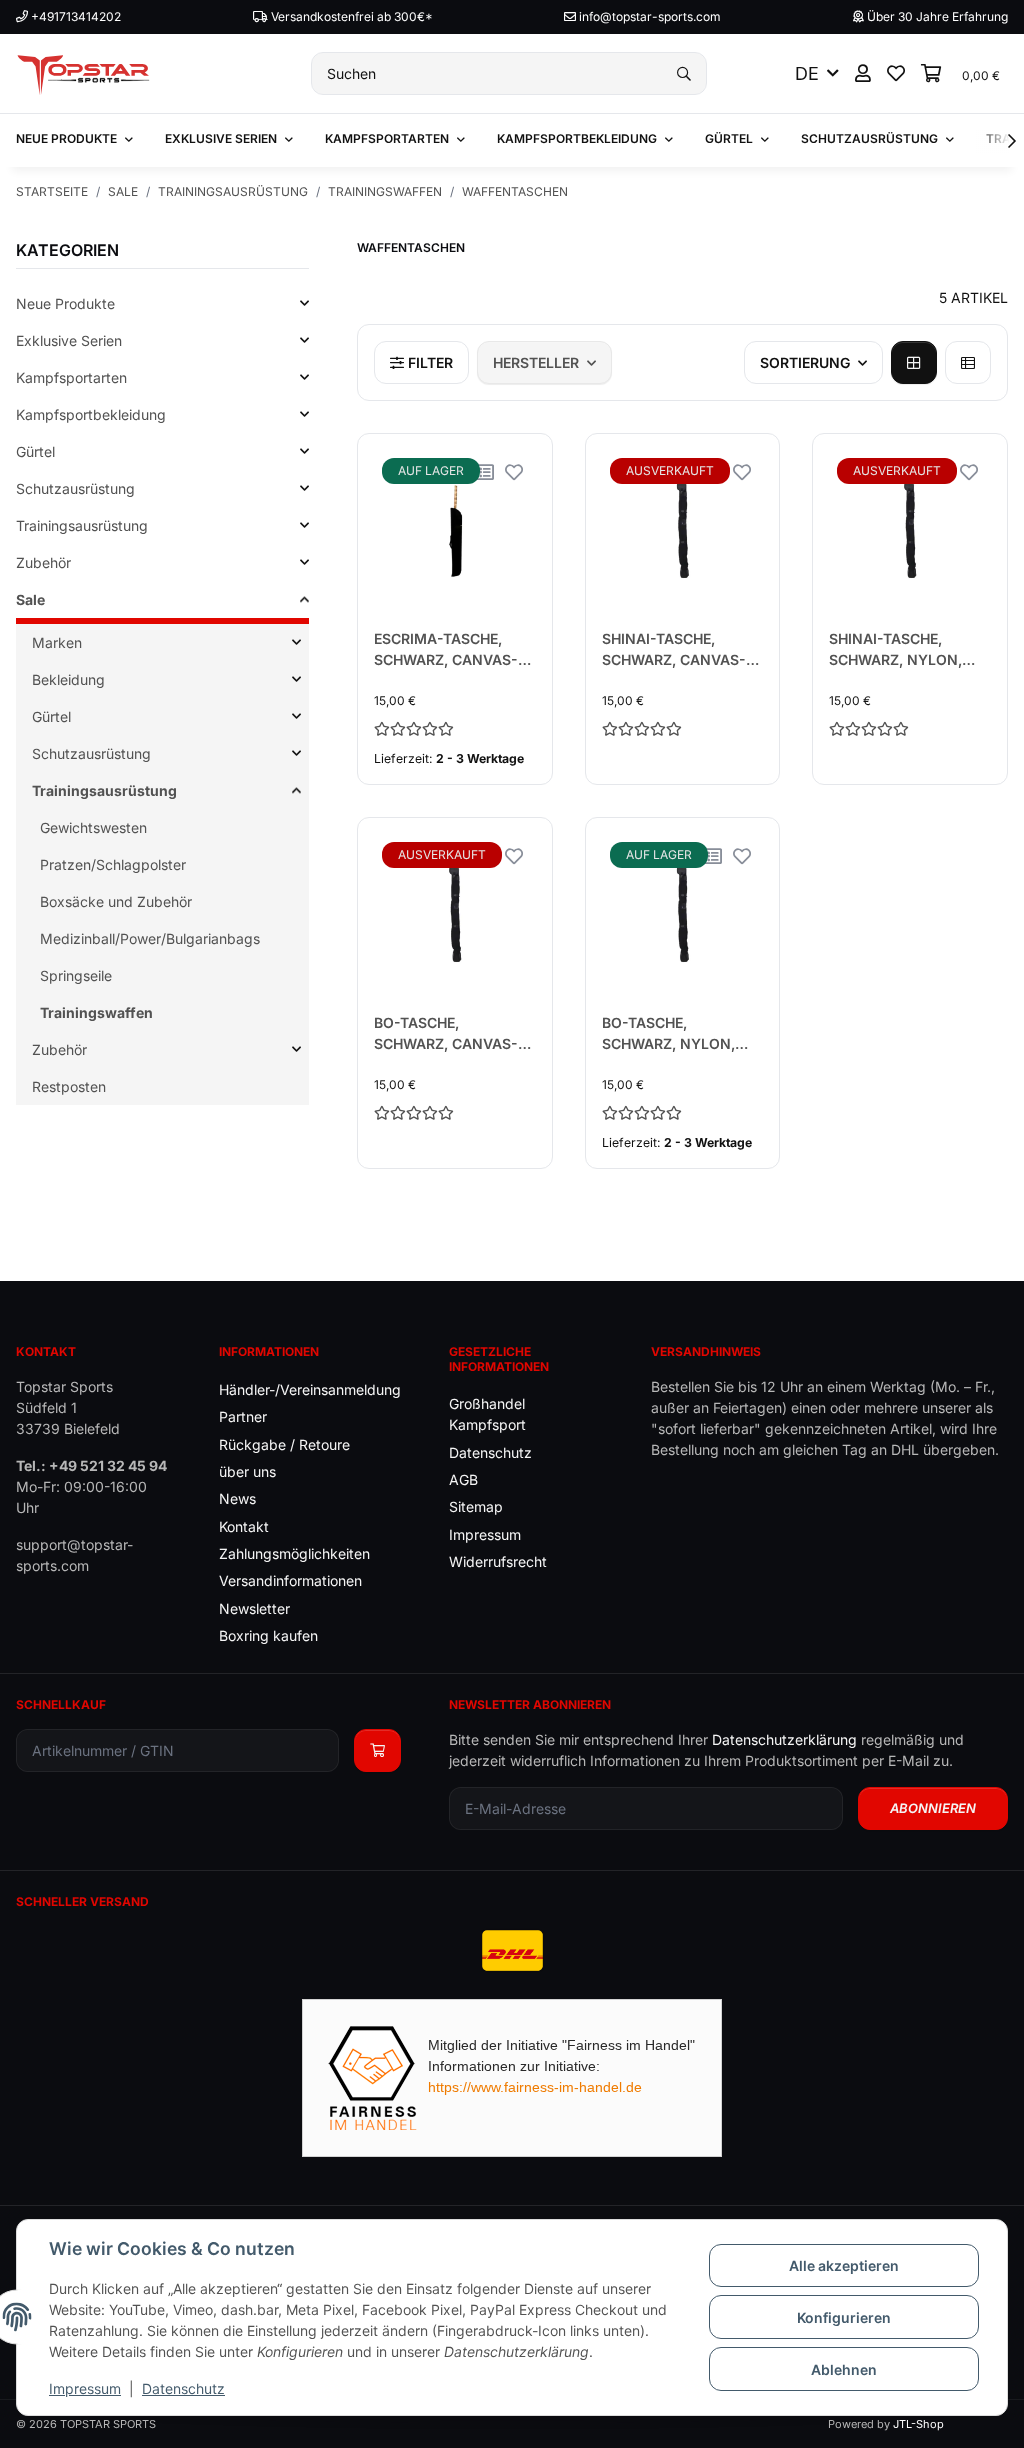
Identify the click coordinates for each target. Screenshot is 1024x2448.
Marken (57, 642)
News (237, 1498)
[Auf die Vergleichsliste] (485, 471)
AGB (463, 1479)
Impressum (85, 2388)
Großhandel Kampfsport (487, 1414)
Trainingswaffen (96, 1012)
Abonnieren (933, 1808)
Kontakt (244, 1526)
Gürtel (35, 451)
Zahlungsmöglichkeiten (294, 1553)
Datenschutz (183, 2388)
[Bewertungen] (455, 728)
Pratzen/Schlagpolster (113, 864)
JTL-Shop (918, 2424)
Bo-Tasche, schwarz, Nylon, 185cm (668, 1034)
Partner (243, 1416)
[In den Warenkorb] (377, 1750)
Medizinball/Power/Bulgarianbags (150, 938)
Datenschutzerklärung (784, 1739)
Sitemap (476, 1506)
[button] (863, 73)
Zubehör (43, 562)
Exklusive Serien (69, 340)
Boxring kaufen (268, 1635)
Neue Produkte (65, 303)
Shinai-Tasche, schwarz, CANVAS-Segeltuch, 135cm (674, 650)
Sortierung (805, 362)
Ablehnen (844, 2369)
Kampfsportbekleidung (91, 414)
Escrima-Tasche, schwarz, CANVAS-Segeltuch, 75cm (446, 650)
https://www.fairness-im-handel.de (535, 2087)
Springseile (76, 975)
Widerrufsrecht (498, 1561)
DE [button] (807, 73)
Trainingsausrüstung (82, 525)
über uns (247, 1471)
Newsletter (254, 1608)
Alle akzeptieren (844, 2265)
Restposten (69, 1086)
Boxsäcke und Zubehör (116, 901)
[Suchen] (684, 73)
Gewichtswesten (93, 827)
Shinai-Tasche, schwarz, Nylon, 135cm (895, 650)
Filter (428, 362)
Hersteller (536, 362)
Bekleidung (68, 679)
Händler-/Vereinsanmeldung (310, 1389)
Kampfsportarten (71, 377)
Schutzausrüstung (75, 488)
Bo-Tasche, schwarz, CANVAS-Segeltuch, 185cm (446, 1034)
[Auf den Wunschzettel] (514, 471)
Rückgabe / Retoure (284, 1444)
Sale (30, 599)
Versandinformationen (290, 1580)
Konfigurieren (844, 2317)
